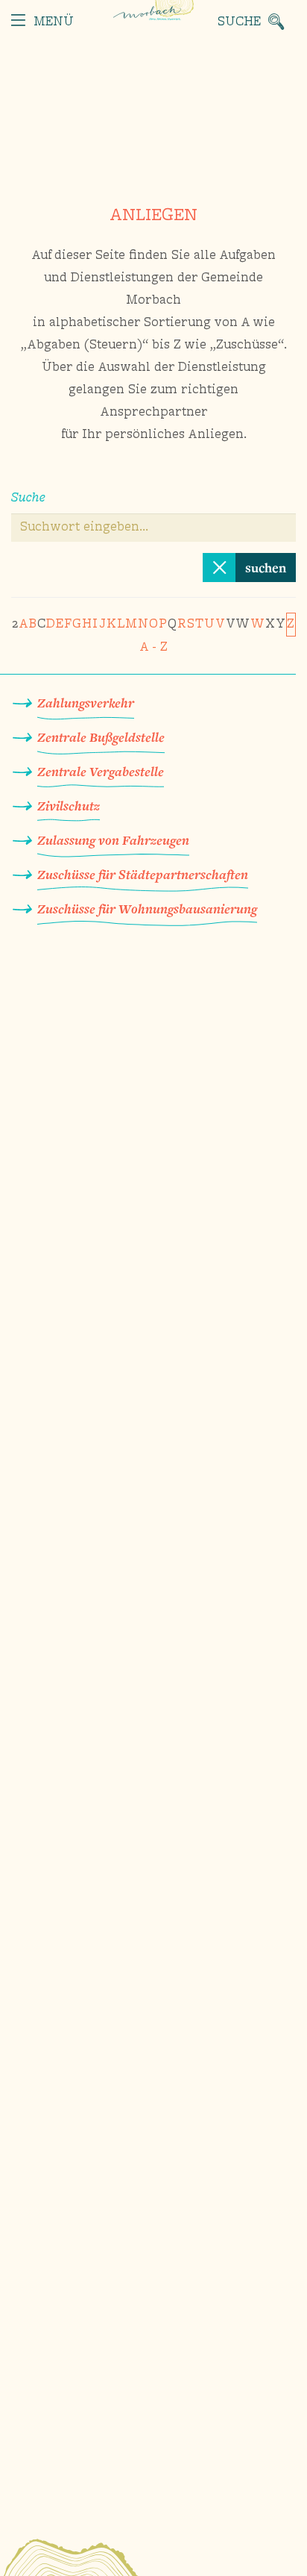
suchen (266, 568)
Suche (28, 498)
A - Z (153, 648)
